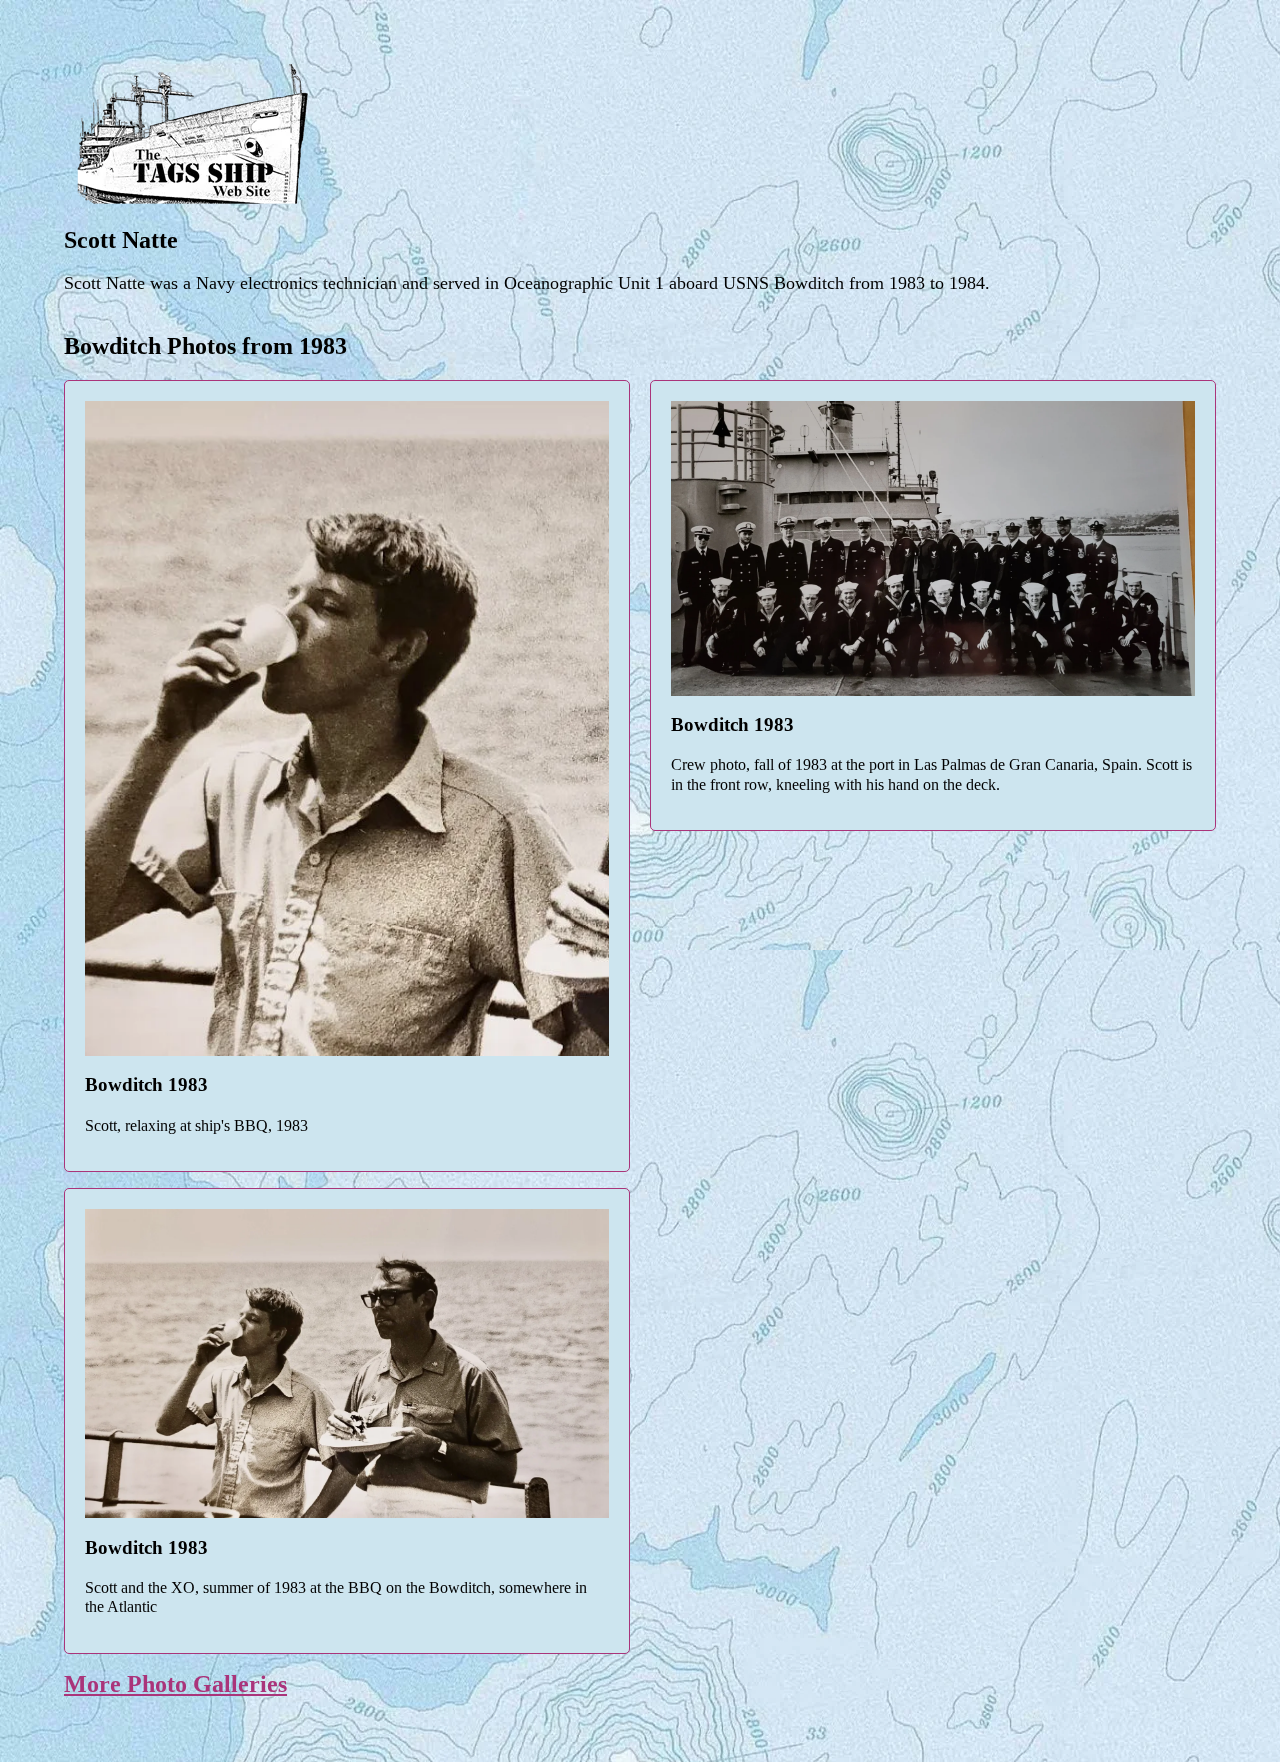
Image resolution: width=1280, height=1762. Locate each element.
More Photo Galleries (175, 1684)
